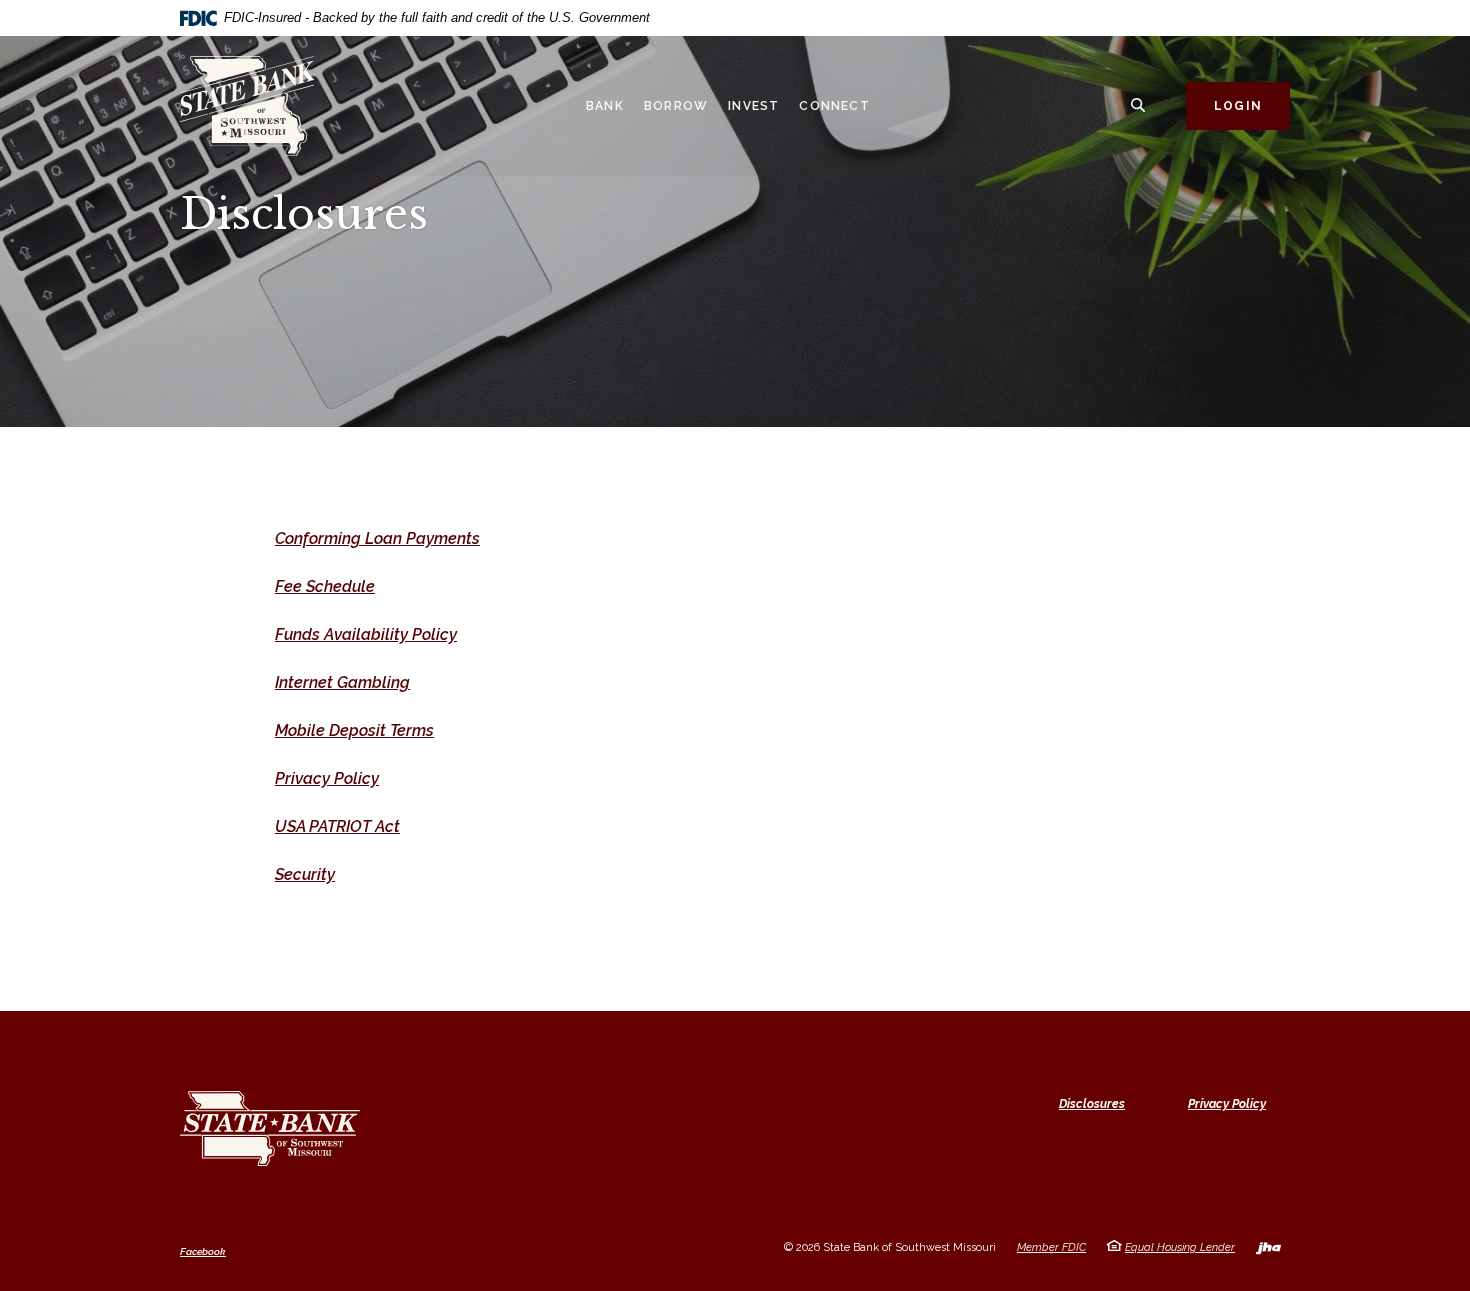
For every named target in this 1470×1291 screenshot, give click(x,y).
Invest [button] (753, 106)
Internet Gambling (342, 682)
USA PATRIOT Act (337, 826)
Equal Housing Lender (1180, 1247)
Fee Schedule (325, 586)
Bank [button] (605, 106)
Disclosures (1092, 1104)
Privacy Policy (327, 778)
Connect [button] (834, 106)
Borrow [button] (676, 106)
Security (305, 874)
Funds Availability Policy (366, 634)
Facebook (203, 1252)
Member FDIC (1051, 1247)
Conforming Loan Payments (377, 538)
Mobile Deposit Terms (354, 730)
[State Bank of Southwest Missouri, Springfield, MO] (265, 106)
